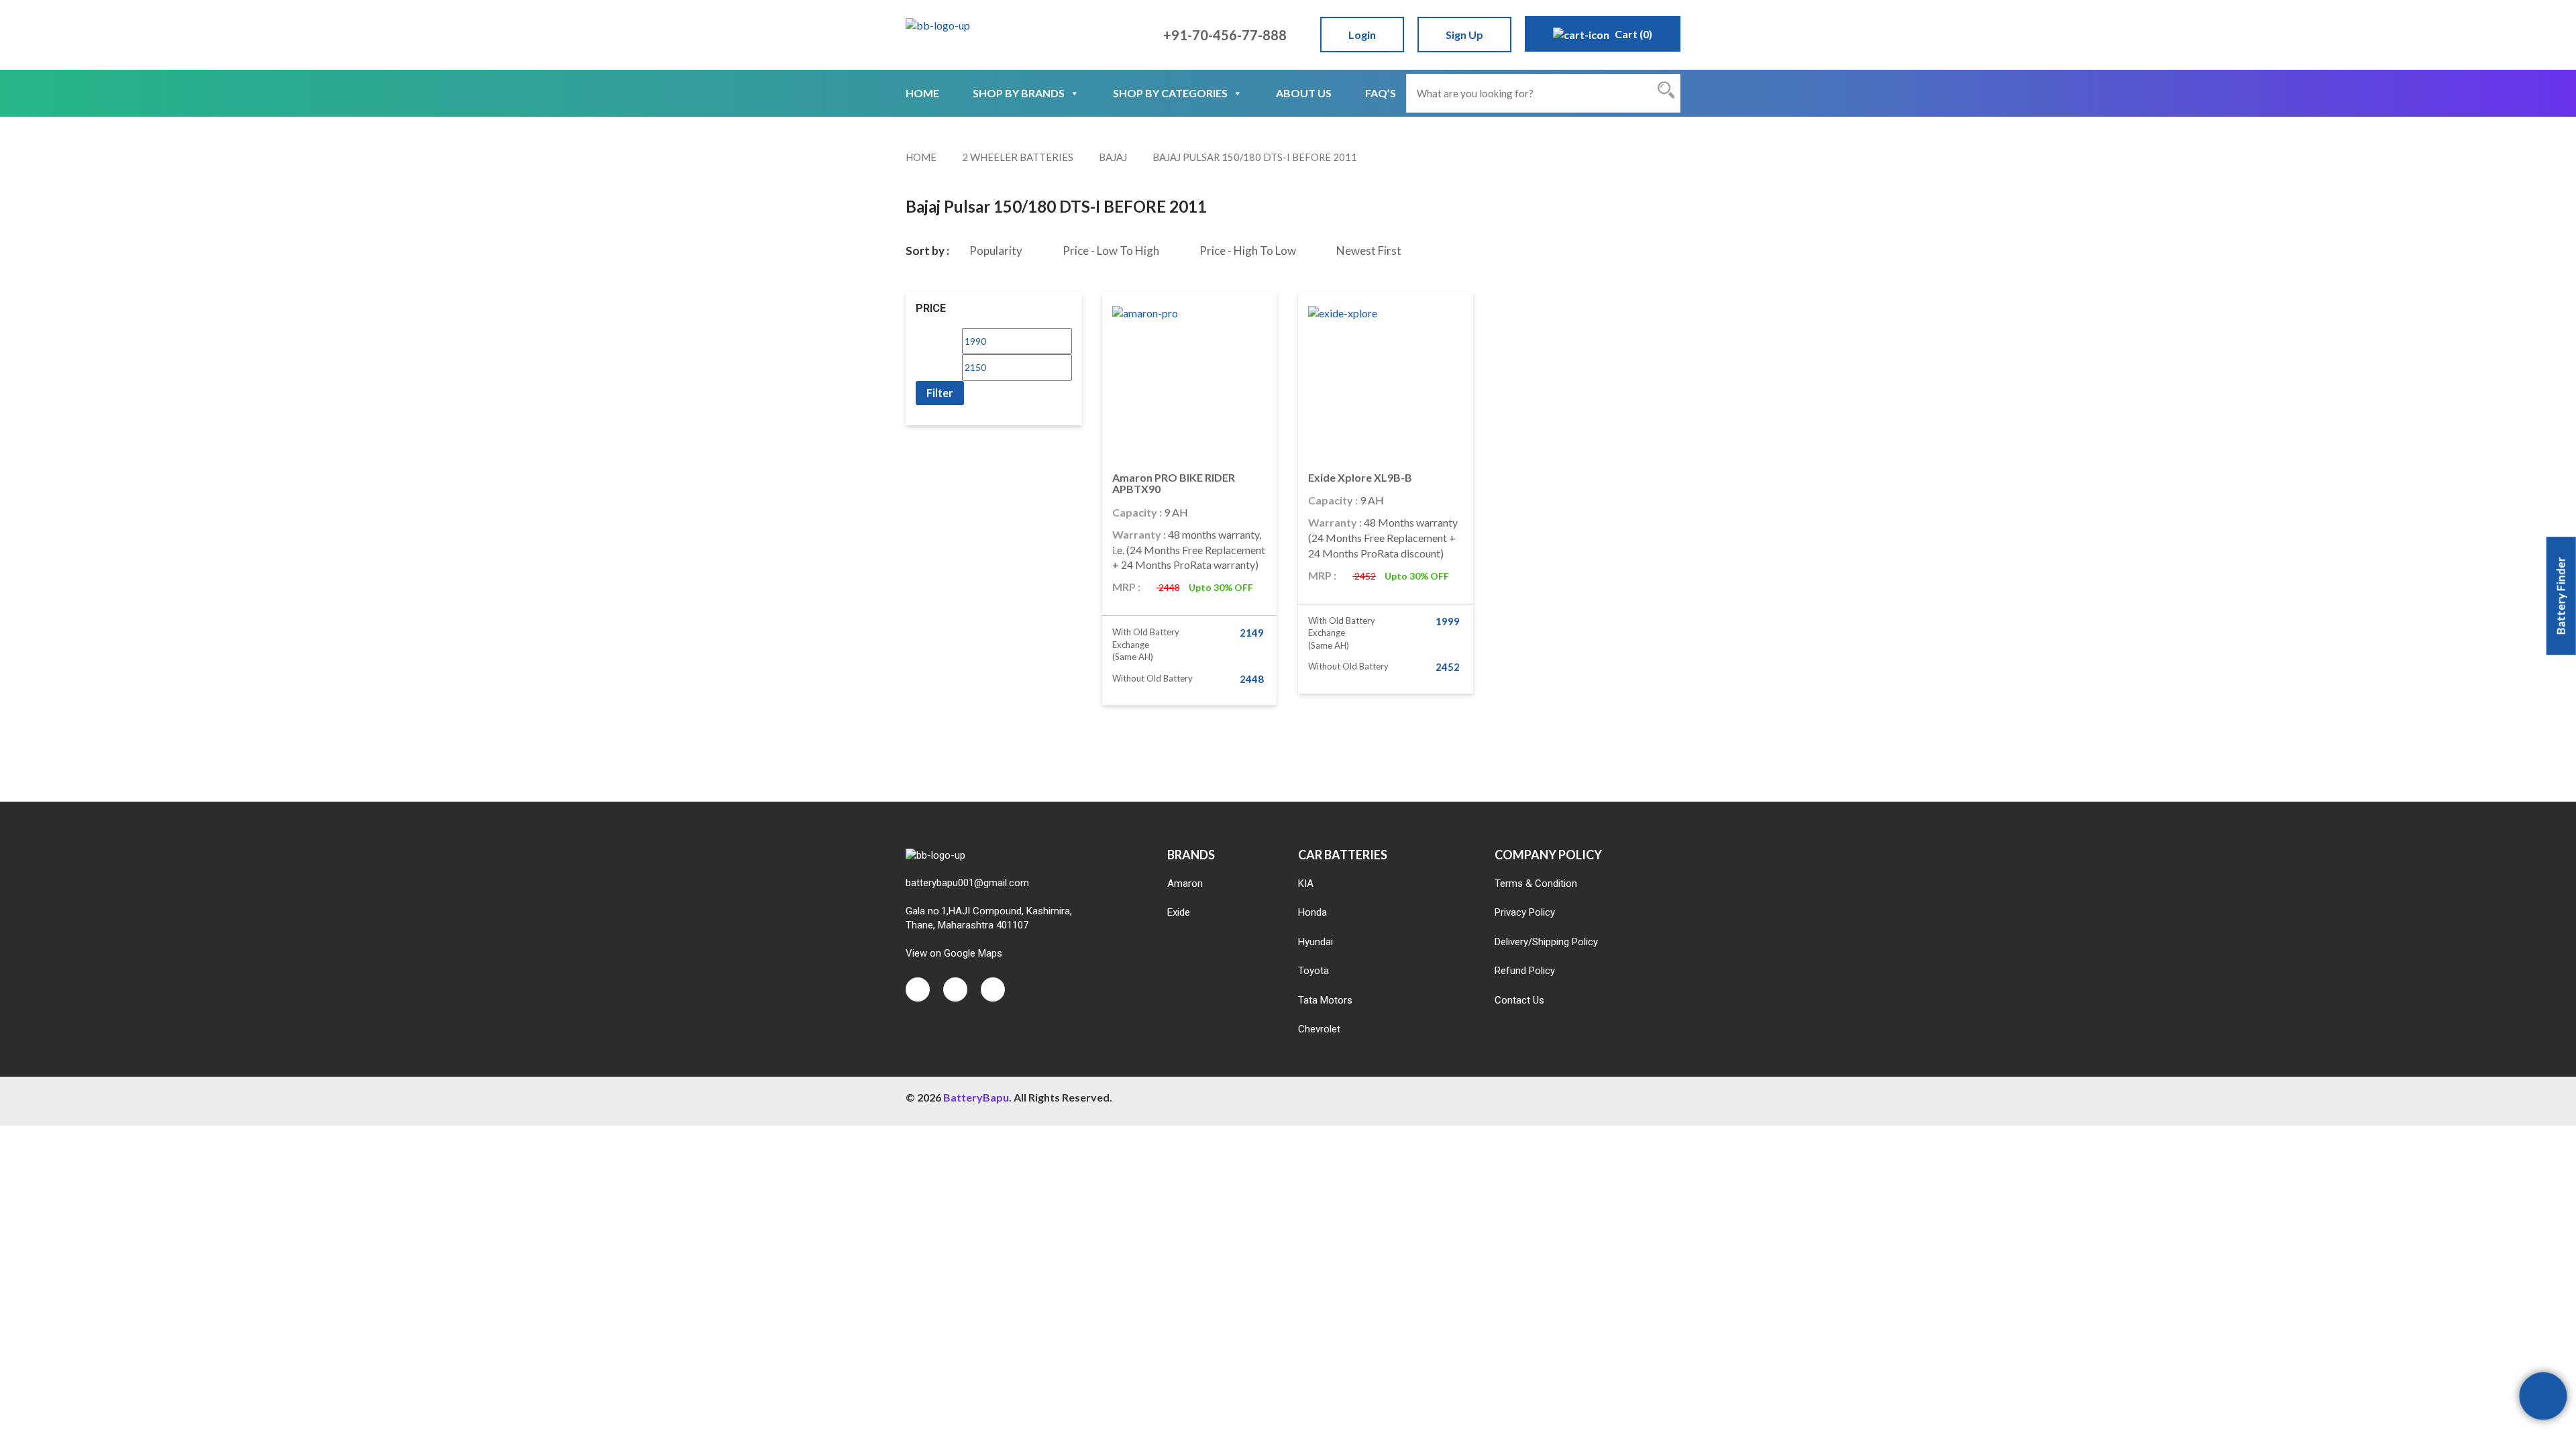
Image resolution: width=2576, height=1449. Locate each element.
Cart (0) (1632, 34)
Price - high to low (1248, 251)
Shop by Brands (1019, 93)
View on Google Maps (954, 953)
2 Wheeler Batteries (1018, 157)
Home (922, 93)
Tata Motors (1325, 1000)
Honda (1312, 912)
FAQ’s (1381, 93)
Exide (1179, 912)
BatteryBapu (976, 1097)
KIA (1306, 883)
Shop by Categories (1170, 93)
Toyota (1313, 971)
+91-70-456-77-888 (1224, 35)
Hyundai (1316, 942)
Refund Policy (1525, 971)
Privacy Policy (1525, 912)
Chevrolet (1319, 1029)
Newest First (1369, 251)
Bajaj (1113, 157)
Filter (940, 393)
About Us (1304, 93)
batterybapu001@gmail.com (967, 883)
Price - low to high (1111, 251)
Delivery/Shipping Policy (1546, 942)
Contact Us (1519, 1000)
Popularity (996, 251)
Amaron (1185, 883)
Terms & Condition (1536, 883)
